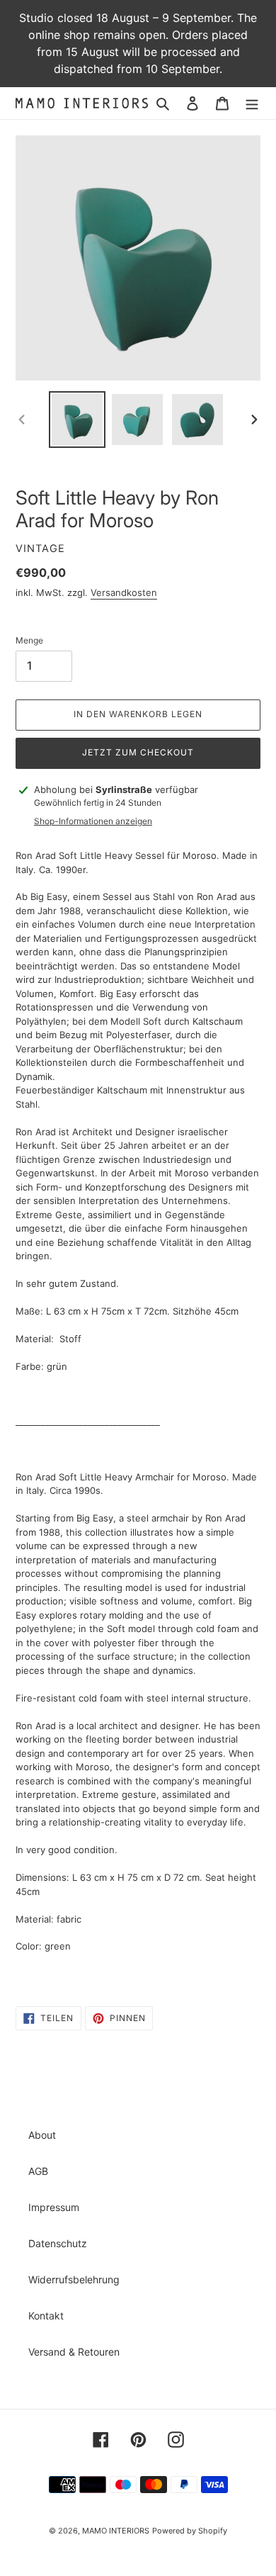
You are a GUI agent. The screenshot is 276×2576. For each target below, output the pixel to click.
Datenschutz (58, 2243)
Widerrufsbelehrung (74, 2279)
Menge (29, 640)
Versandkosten (124, 592)
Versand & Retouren (74, 2352)
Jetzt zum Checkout (138, 752)
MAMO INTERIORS (116, 2531)
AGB (38, 2171)
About (42, 2135)
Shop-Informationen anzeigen (93, 821)
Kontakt (46, 2316)
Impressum (54, 2207)
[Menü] (252, 103)
